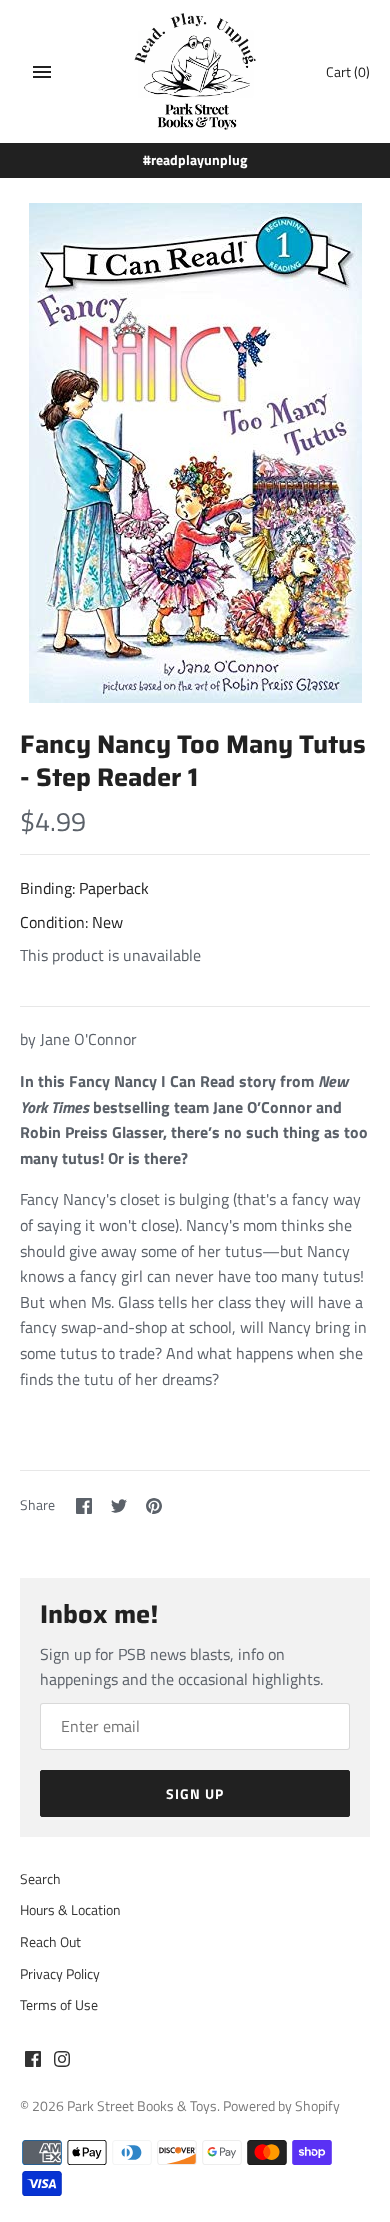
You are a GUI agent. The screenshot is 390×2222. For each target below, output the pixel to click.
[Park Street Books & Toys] (195, 71)
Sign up (195, 1793)
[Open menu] (42, 72)
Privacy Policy (60, 1974)
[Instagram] (62, 2062)
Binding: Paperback (84, 888)
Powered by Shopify (281, 2106)
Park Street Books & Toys (142, 2106)
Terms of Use (59, 2005)
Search (40, 1879)
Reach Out (50, 1942)
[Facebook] (33, 2062)
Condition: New (71, 922)
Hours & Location (70, 1910)
